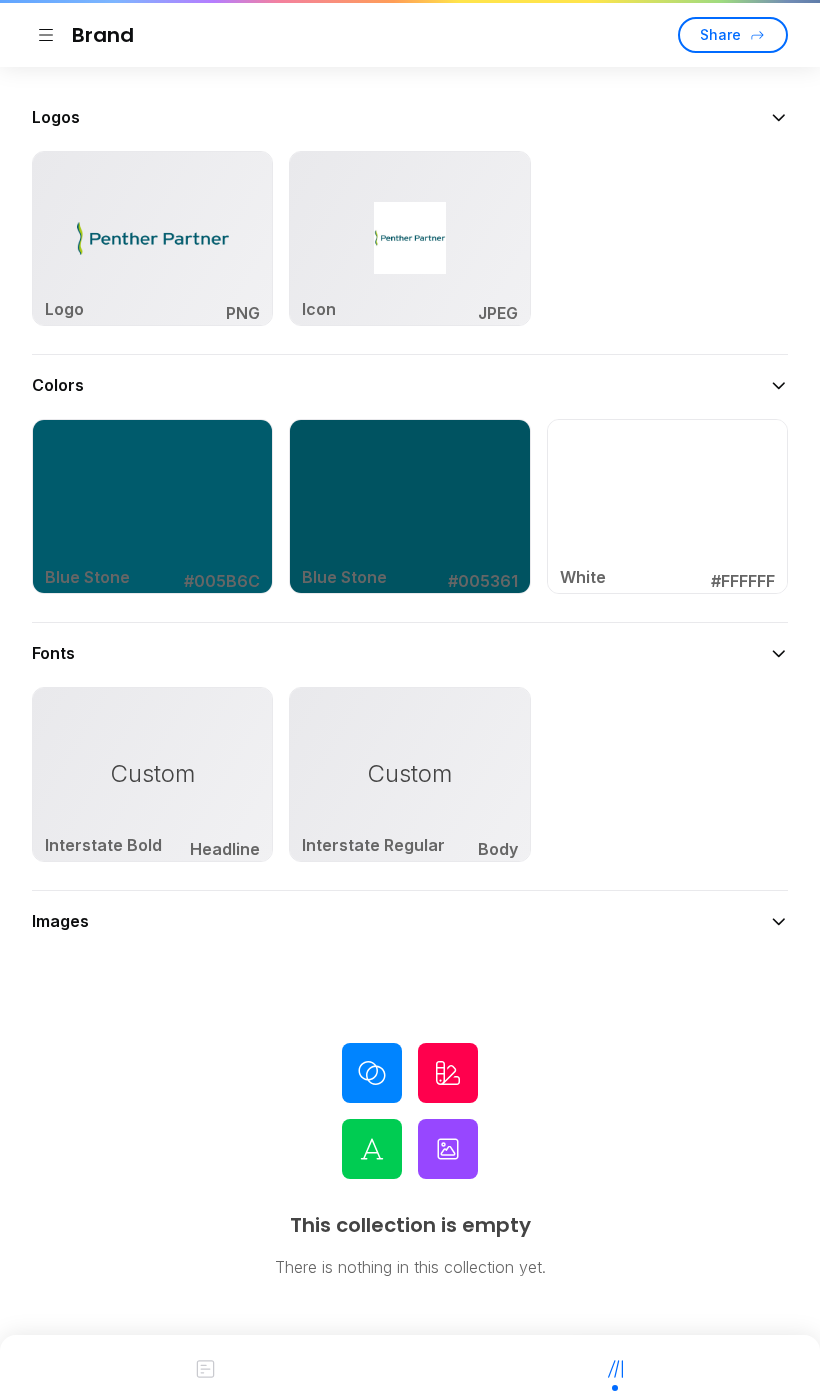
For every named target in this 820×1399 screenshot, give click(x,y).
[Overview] (205, 1367)
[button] (410, 117)
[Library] (615, 1367)
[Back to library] (46, 35)
